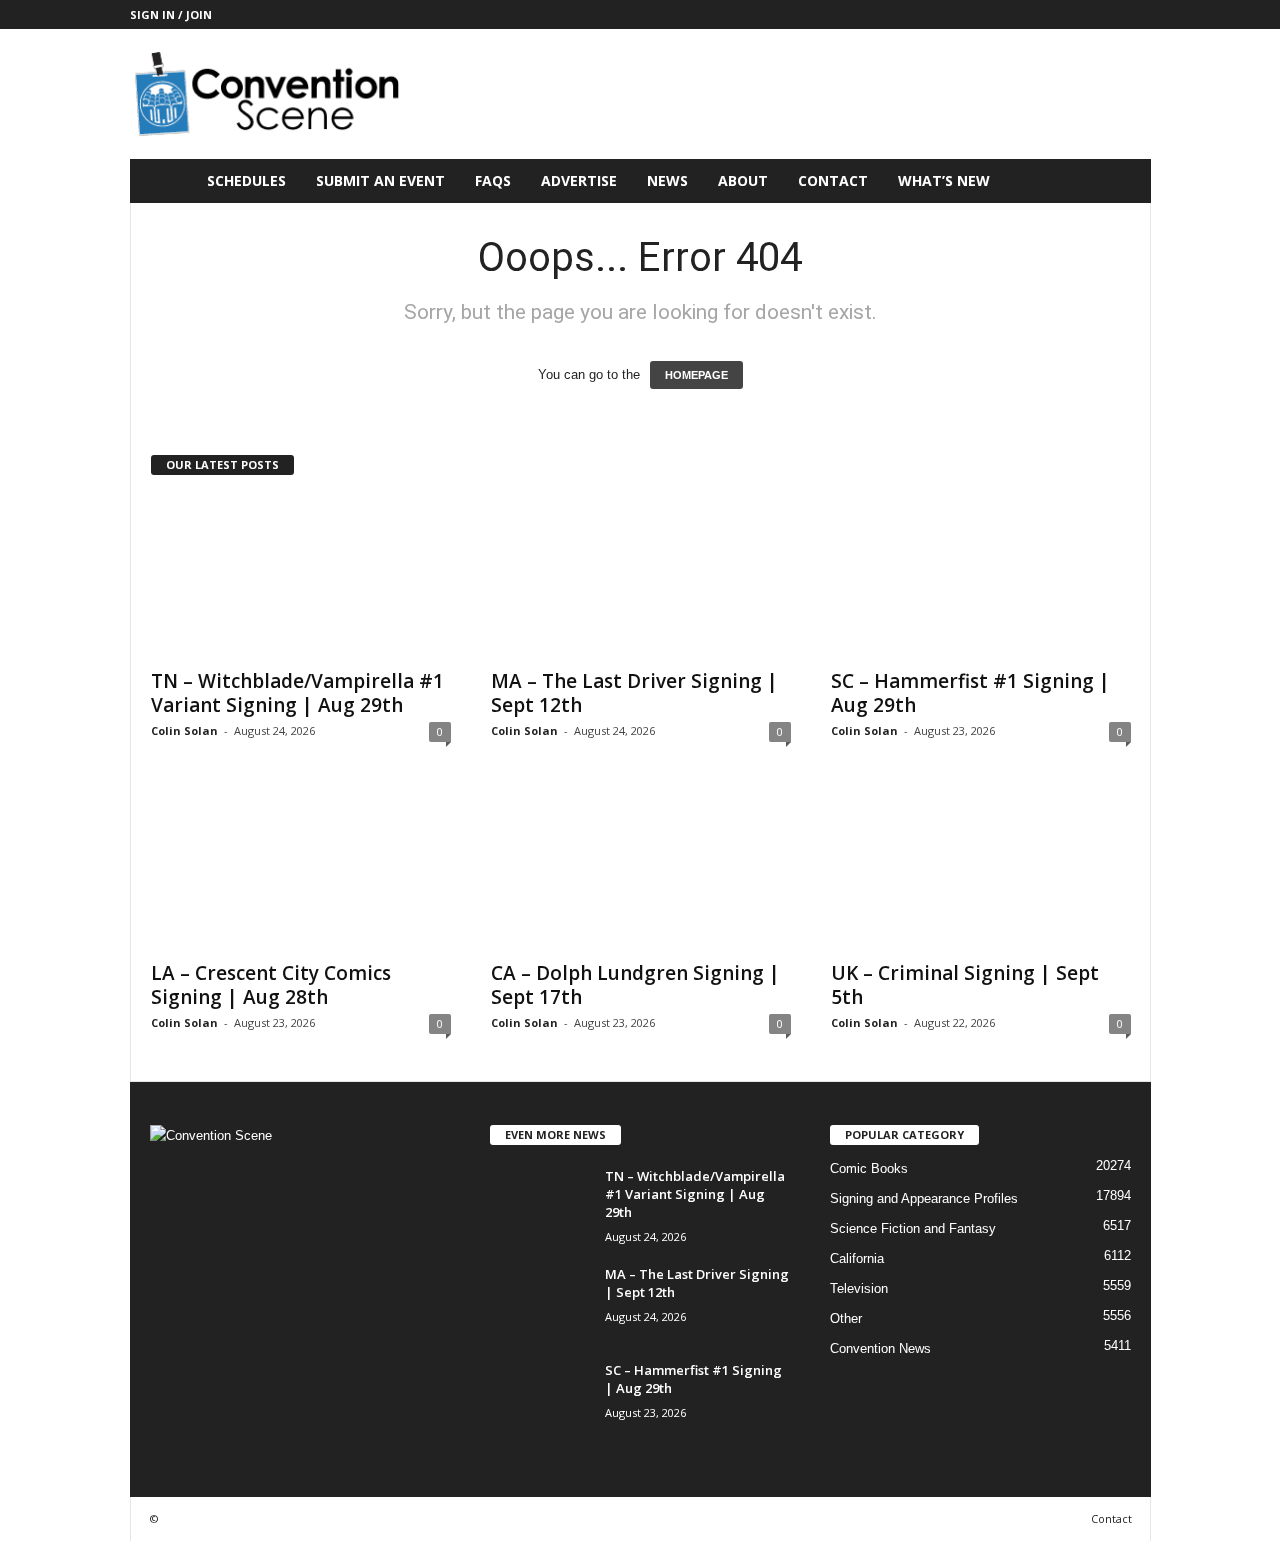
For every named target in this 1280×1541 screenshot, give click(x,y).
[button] (1121, 181)
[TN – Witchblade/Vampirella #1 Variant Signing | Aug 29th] (301, 577)
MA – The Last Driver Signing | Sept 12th (634, 693)
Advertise (579, 180)
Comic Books (869, 1168)
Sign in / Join (171, 14)
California (857, 1258)
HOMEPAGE (696, 375)
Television (859, 1288)
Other (846, 1318)
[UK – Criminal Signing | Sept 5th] (981, 869)
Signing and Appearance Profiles (924, 1198)
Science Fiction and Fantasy (913, 1228)
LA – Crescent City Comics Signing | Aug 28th (271, 985)
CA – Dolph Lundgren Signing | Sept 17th (635, 985)
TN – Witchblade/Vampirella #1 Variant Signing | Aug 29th (297, 693)
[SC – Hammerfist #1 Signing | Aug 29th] (981, 577)
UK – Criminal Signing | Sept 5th (965, 985)
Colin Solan (184, 730)
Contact (833, 180)
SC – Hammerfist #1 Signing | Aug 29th (970, 693)
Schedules (246, 180)
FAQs (493, 180)
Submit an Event (380, 180)
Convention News (880, 1348)
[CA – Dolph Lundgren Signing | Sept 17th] (641, 869)
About (743, 180)
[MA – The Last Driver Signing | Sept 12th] (641, 577)
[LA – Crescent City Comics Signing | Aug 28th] (301, 869)
